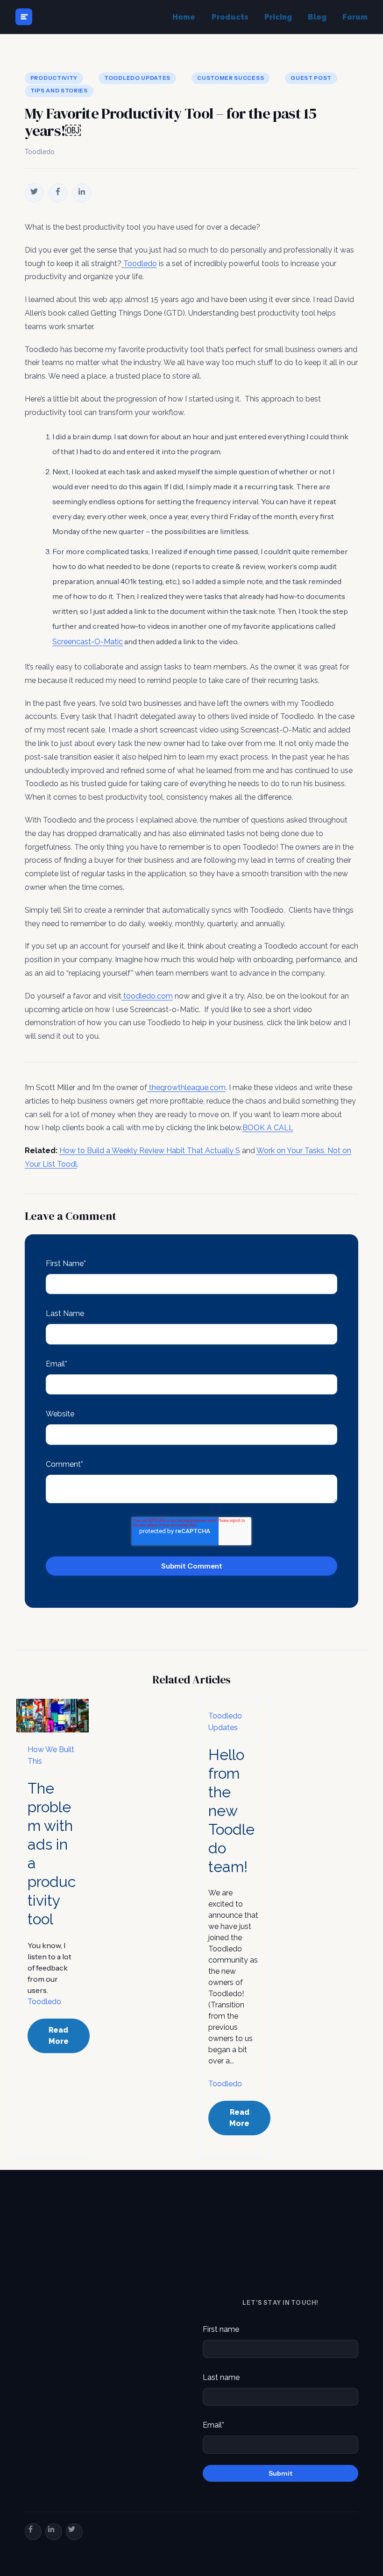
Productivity (54, 78)
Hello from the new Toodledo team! (231, 1811)
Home (184, 17)
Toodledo (40, 152)
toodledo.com (147, 996)
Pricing (278, 17)
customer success (231, 78)
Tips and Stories (59, 91)
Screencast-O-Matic (88, 642)
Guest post (311, 78)
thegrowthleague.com (186, 1087)
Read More (59, 2036)
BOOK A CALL (268, 1128)
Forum (355, 17)
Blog (317, 17)
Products (230, 17)
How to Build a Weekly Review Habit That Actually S (150, 1151)
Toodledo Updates (137, 78)
